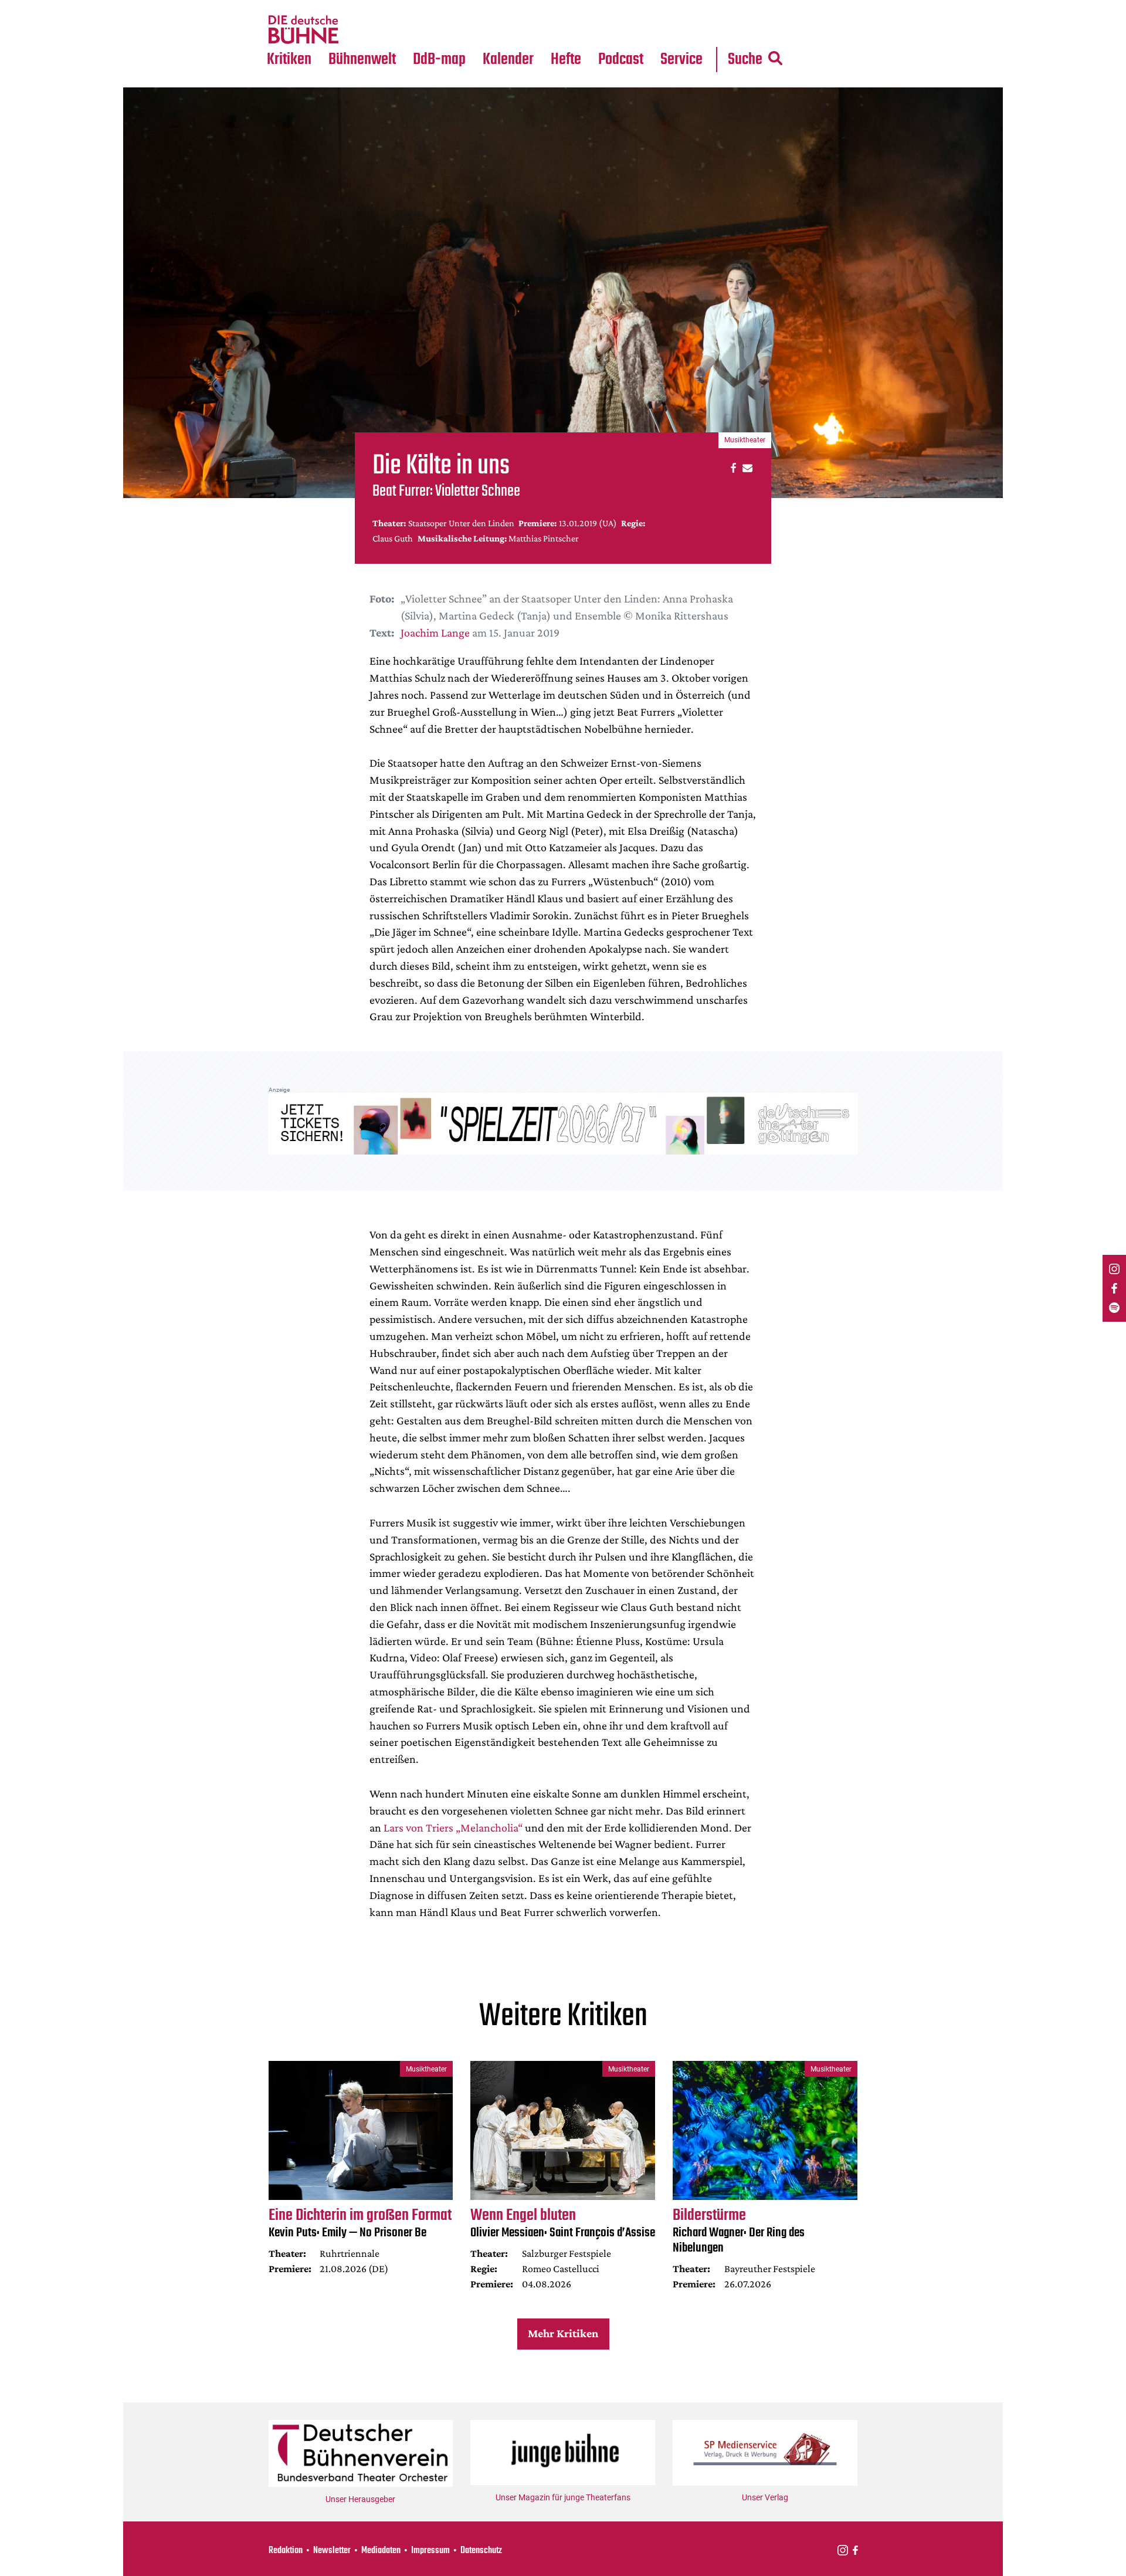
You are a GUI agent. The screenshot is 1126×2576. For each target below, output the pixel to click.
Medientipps (360, 30)
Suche (745, 60)
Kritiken (289, 60)
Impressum (430, 2551)
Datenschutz (481, 2551)
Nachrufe (354, 7)
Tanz (282, 7)
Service (681, 60)
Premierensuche (524, 7)
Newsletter (332, 2551)
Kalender (508, 60)
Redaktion (286, 2551)
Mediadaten (691, 30)
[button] (732, 467)
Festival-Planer (522, 30)
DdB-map (439, 60)
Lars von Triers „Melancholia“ (454, 1827)
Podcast (621, 60)
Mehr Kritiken (563, 2333)
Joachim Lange (435, 632)
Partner (681, 7)
